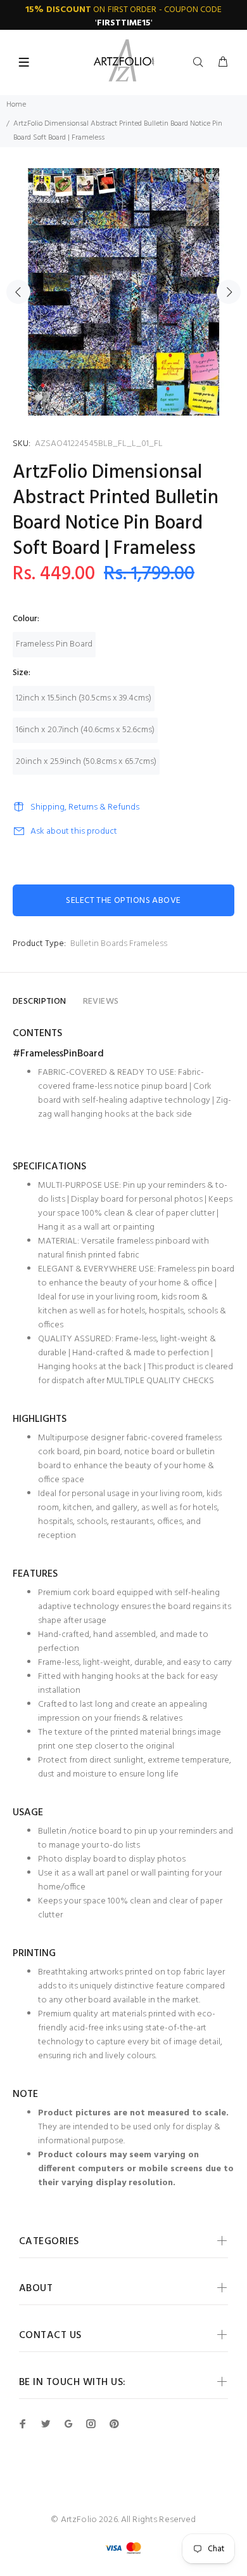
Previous (18, 292)
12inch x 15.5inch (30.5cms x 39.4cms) (84, 698)
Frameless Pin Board (54, 644)
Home (16, 105)
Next (229, 292)
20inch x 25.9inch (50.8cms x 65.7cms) (86, 762)
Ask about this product (74, 831)
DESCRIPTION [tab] (40, 1002)
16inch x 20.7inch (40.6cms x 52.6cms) (85, 730)
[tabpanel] (123, 292)
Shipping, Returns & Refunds (85, 807)
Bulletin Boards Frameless (119, 944)
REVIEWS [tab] (101, 1002)
